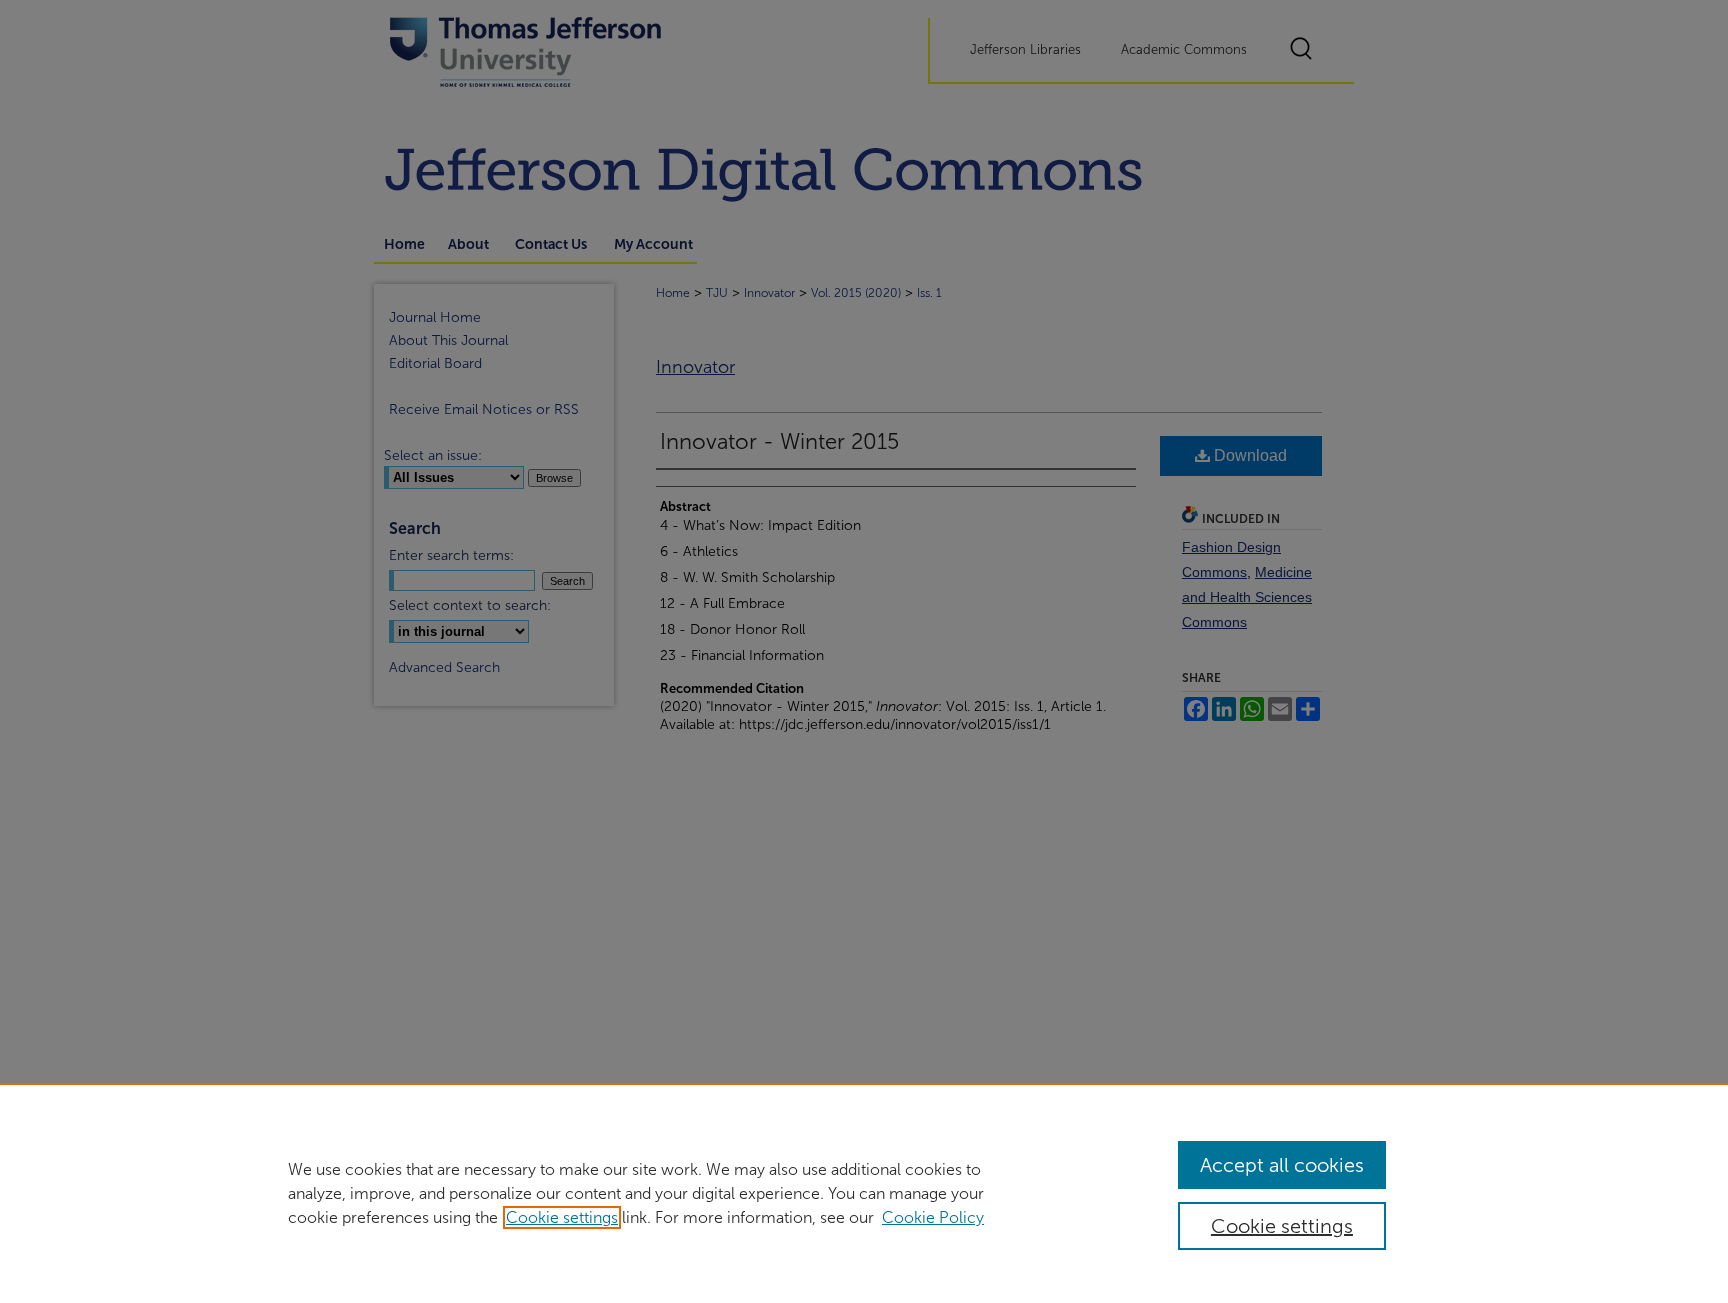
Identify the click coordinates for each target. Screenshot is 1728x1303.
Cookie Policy (933, 1217)
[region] (864, 1193)
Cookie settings (562, 1217)
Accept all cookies (1282, 1165)
